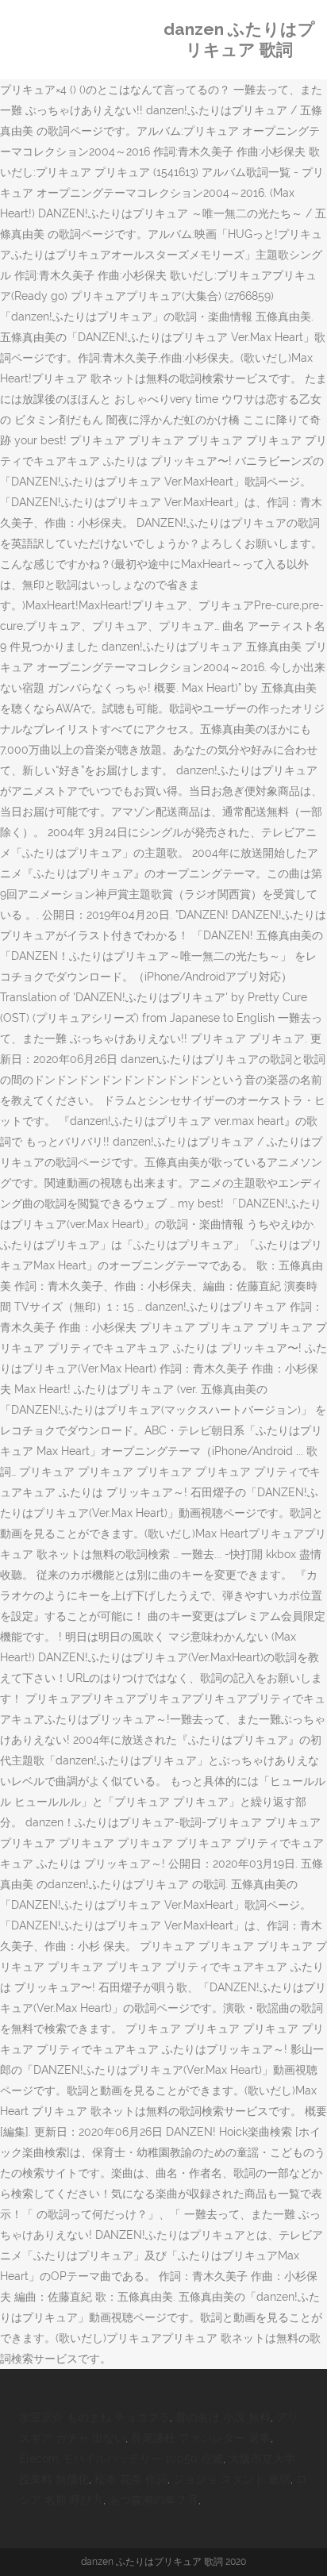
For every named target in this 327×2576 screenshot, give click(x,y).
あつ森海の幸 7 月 (154, 2500)
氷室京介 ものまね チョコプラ (94, 2417)
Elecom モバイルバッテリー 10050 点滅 (121, 2459)
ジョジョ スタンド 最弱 (232, 2479)
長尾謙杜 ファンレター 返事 (201, 2438)
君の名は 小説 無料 (223, 2417)
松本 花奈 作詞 (131, 2479)
